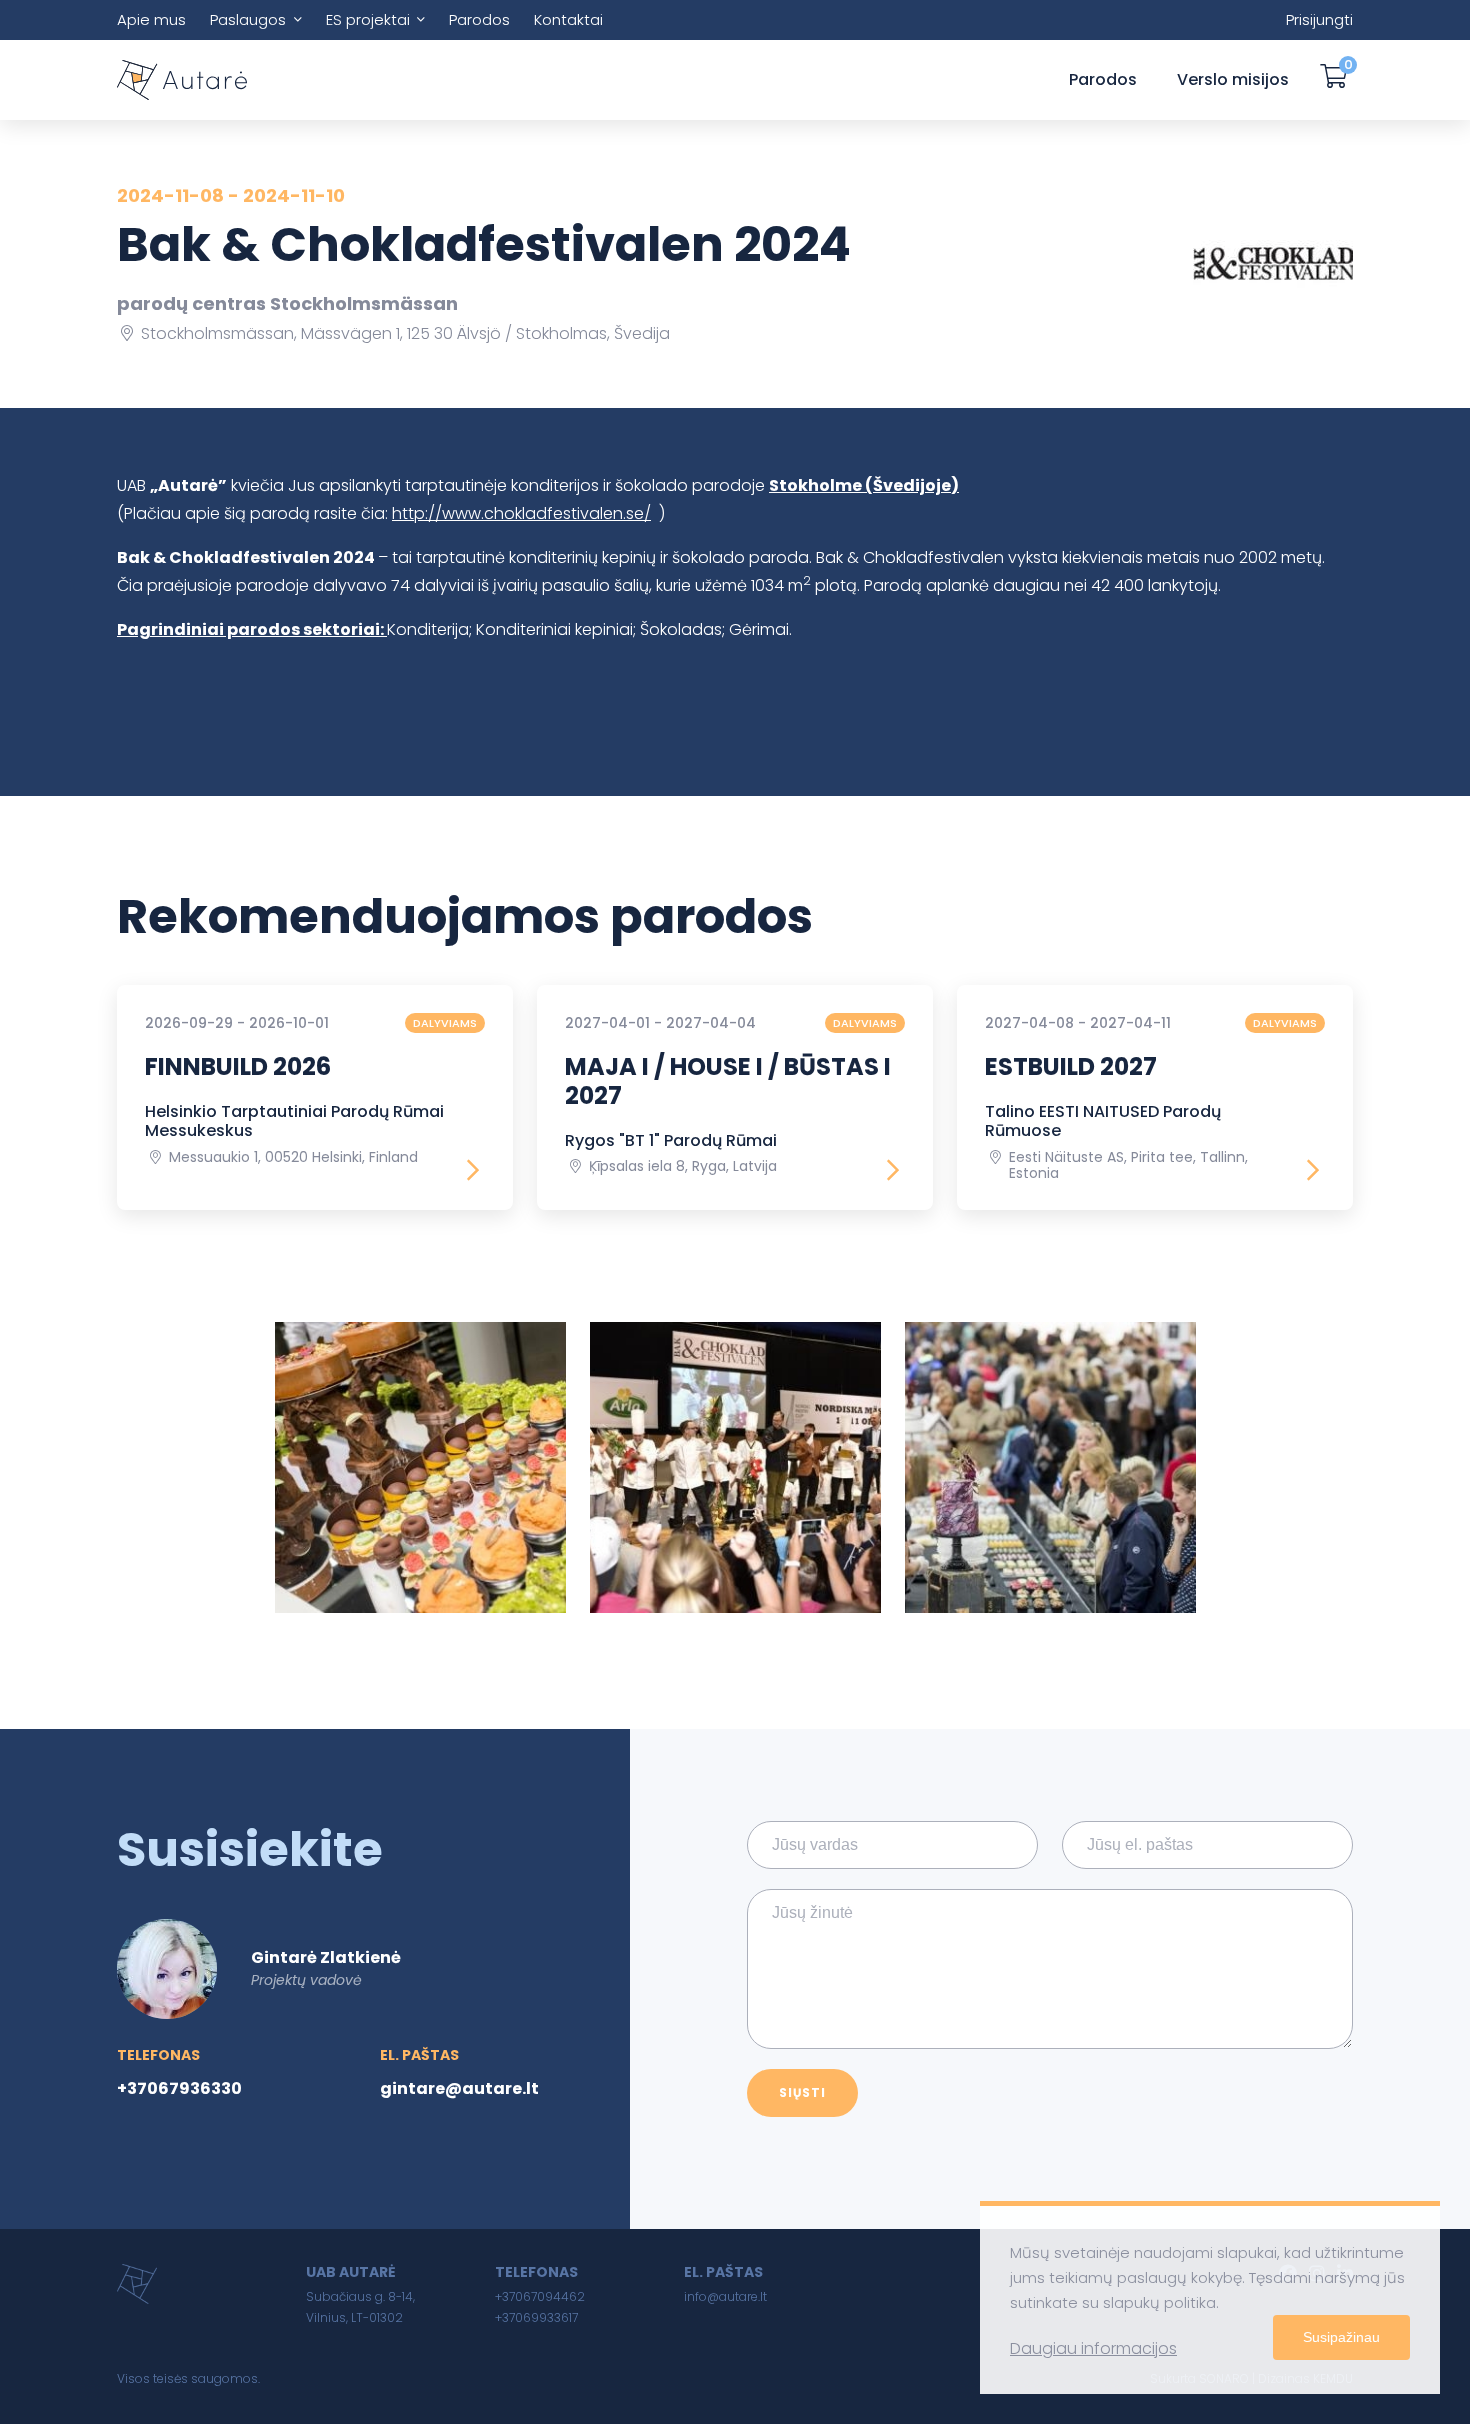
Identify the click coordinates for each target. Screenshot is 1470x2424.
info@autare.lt (725, 2296)
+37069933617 (536, 2317)
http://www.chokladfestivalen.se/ (521, 513)
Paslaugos (248, 19)
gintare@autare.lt (459, 2088)
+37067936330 (179, 2088)
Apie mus (151, 19)
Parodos (479, 19)
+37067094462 (540, 2296)
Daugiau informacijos (1093, 2348)
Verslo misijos (1233, 79)
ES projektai (368, 19)
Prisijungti (1319, 19)
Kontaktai (568, 19)
